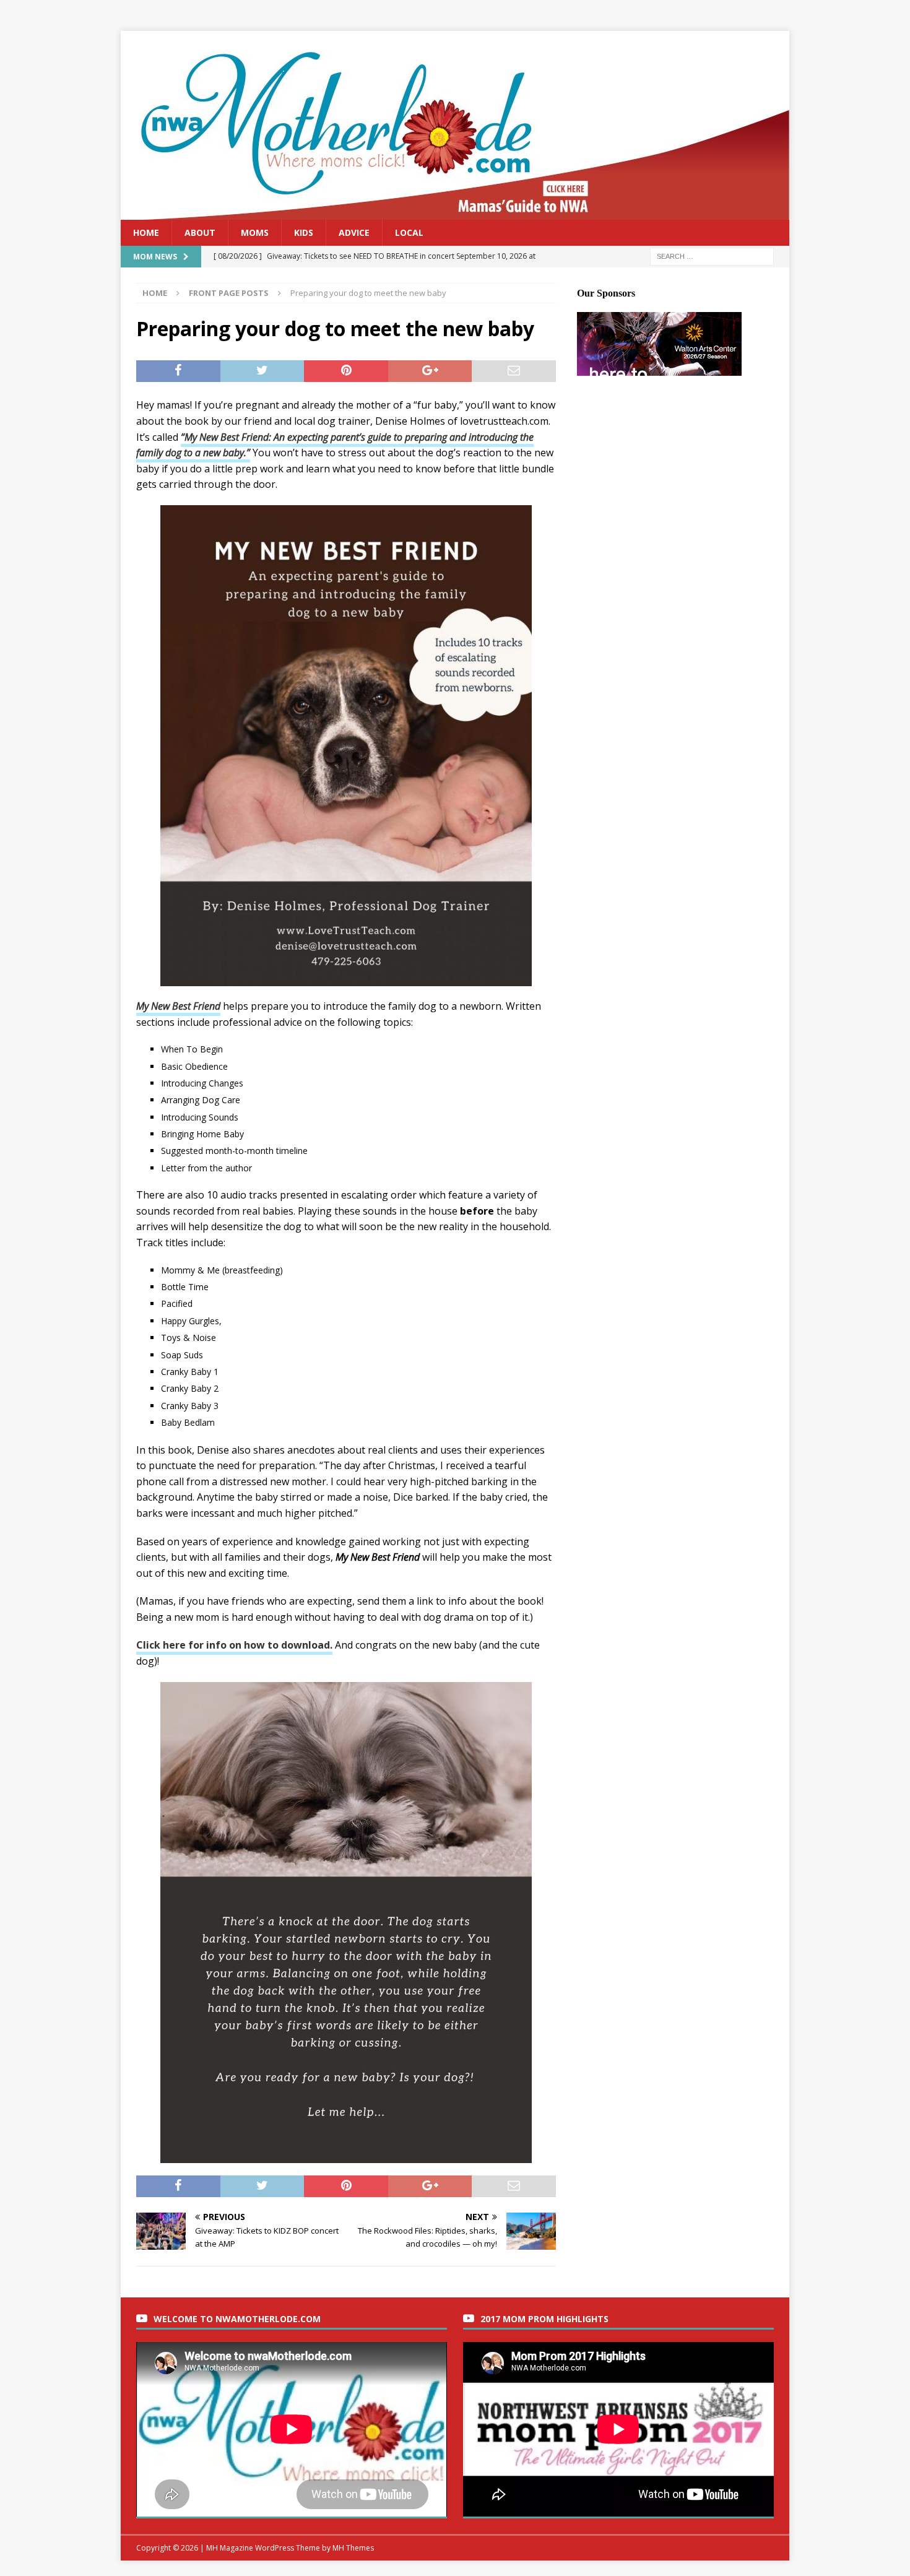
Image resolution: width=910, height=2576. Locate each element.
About (200, 232)
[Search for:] (712, 256)
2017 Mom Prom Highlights (544, 2319)
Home (146, 232)
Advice (354, 232)
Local (409, 232)
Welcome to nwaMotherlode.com (237, 2319)
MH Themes (353, 2548)
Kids (304, 232)
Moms (255, 232)
